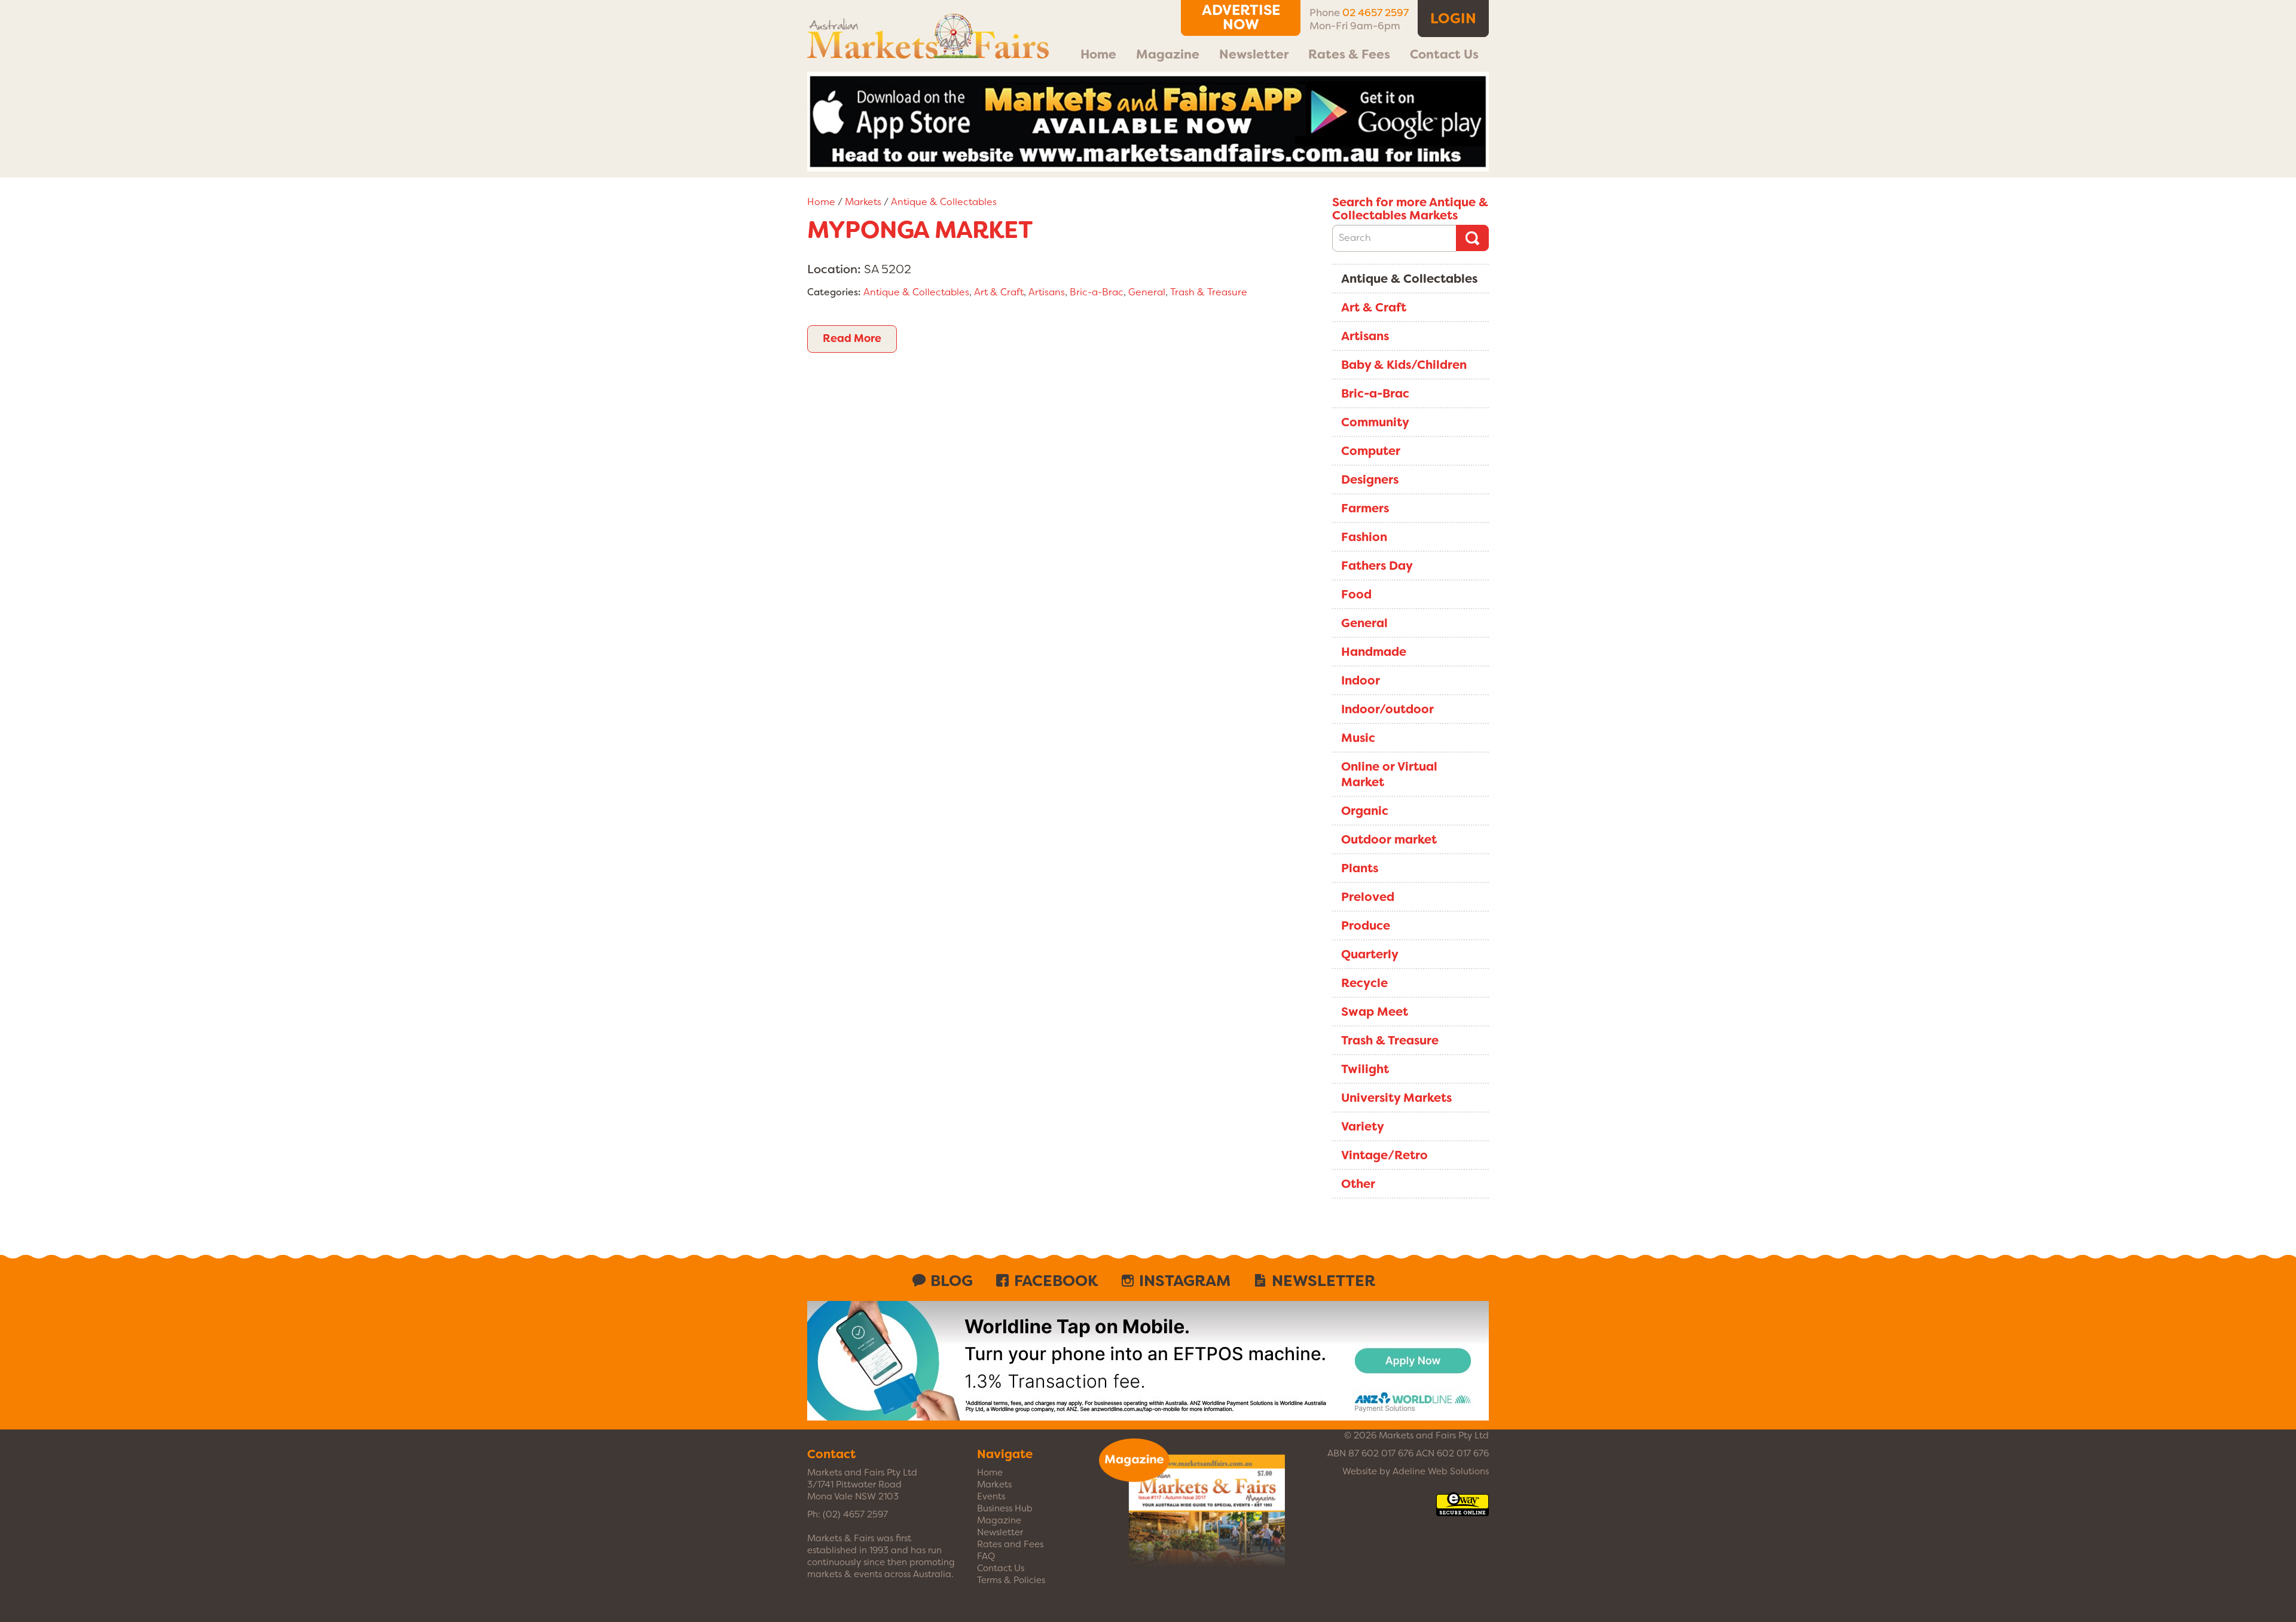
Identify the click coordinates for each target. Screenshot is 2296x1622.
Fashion (1364, 537)
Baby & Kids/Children (1404, 365)
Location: (834, 269)
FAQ (986, 1556)
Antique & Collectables (944, 202)
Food (1356, 594)
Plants (1360, 868)
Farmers (1365, 508)
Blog (952, 1281)
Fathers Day (1377, 566)
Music (1358, 738)
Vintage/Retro (1384, 1155)
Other (1358, 1184)
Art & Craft (999, 292)
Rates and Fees (1010, 1544)
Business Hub (1005, 1508)
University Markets (1396, 1098)
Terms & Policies (1011, 1580)
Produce (1366, 925)
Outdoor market (1389, 839)
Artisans (1047, 292)
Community (1375, 422)
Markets (863, 202)
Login (1453, 19)
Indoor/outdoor (1387, 709)
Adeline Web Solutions (1441, 1471)
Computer (1371, 451)
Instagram (1185, 1281)
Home (1098, 54)
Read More (852, 338)
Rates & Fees (1349, 54)
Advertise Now (1241, 17)
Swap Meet (1375, 1012)
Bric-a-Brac (1097, 292)
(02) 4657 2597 (855, 1514)
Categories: (834, 292)
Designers (1370, 479)
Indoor (1361, 680)
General (1147, 292)
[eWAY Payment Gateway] (1463, 1510)
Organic (1365, 811)
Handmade (1374, 652)
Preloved (1368, 897)
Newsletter (1254, 54)
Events (991, 1496)
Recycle (1364, 983)
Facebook (1056, 1281)
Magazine (1168, 54)
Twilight (1365, 1069)
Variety (1363, 1126)
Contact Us (1444, 54)
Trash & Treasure (1209, 292)
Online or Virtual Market (1389, 774)
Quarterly (1370, 954)
